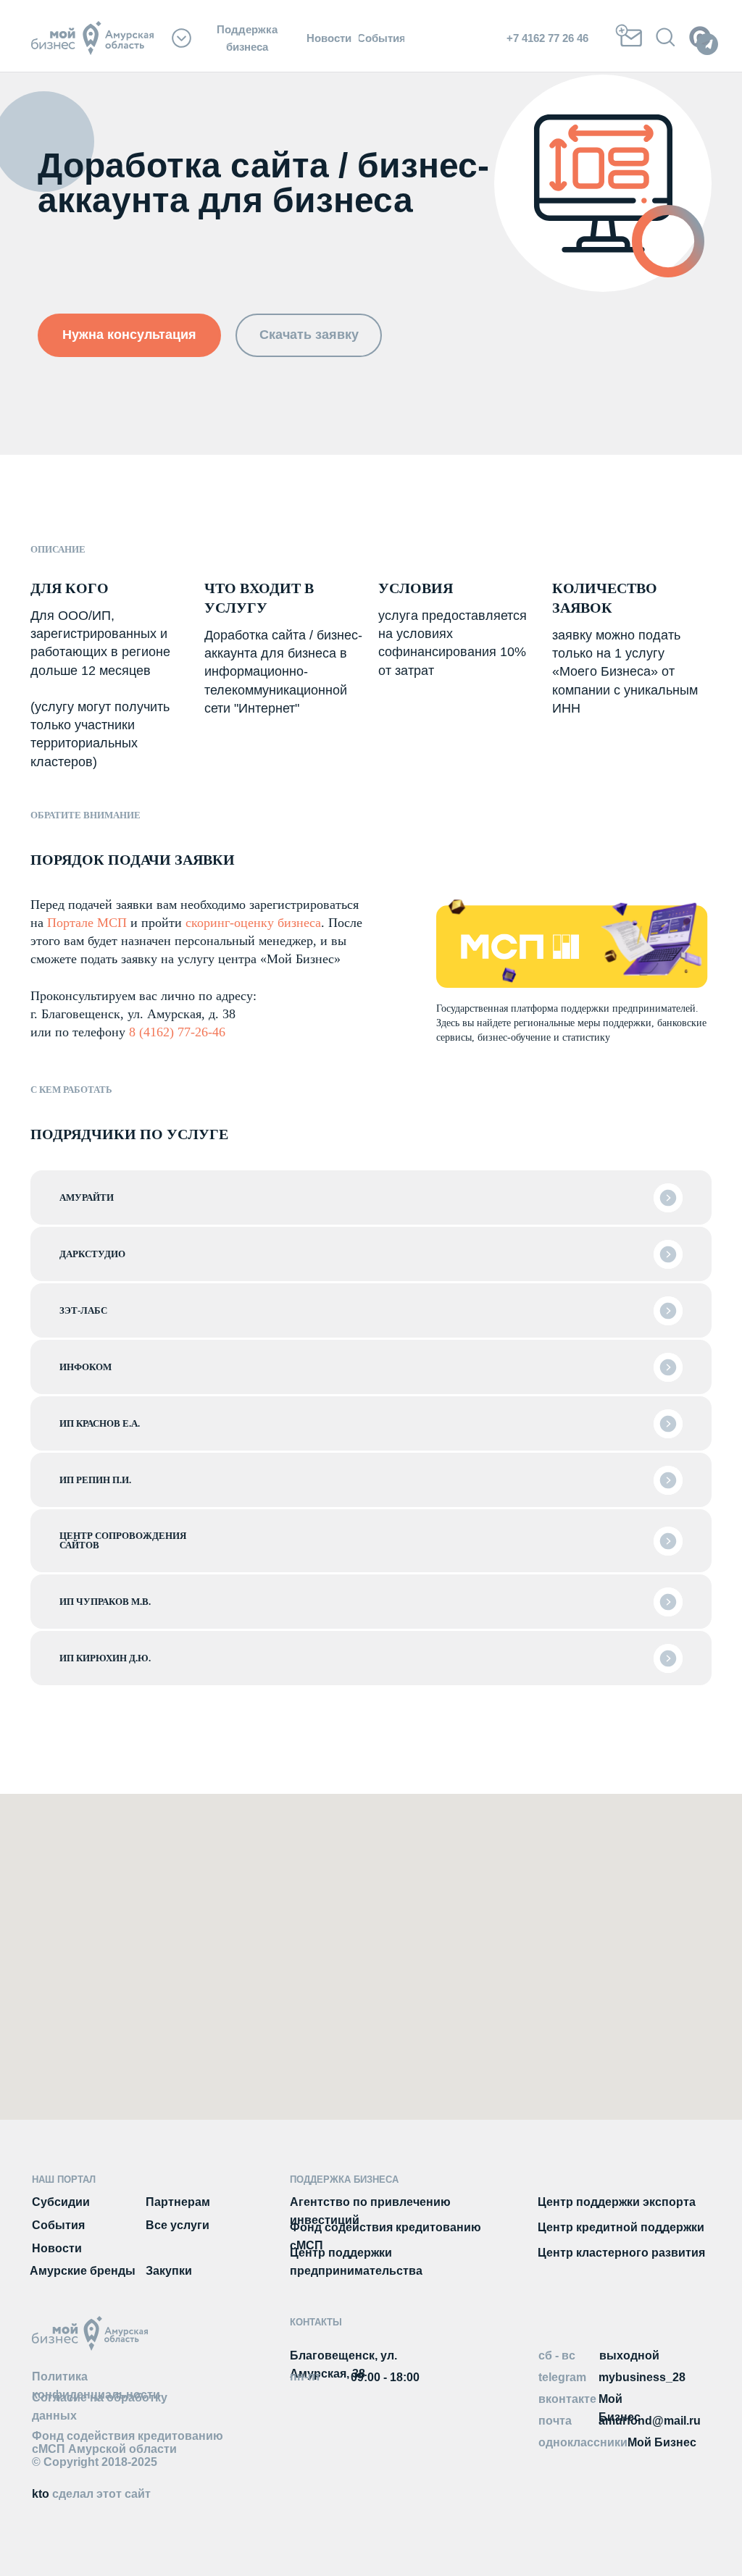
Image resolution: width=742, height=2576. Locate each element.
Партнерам (178, 2202)
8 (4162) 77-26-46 (177, 1032)
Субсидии (61, 2202)
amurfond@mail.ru (650, 2421)
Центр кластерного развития (621, 2253)
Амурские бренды (83, 2271)
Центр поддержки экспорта (617, 2202)
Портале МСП (87, 923)
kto (91, 2494)
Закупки (169, 2271)
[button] (129, 335)
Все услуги (178, 2225)
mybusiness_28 (642, 2377)
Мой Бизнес (662, 2442)
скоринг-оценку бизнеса (253, 923)
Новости (57, 2248)
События (58, 2225)
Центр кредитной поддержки (621, 2227)
